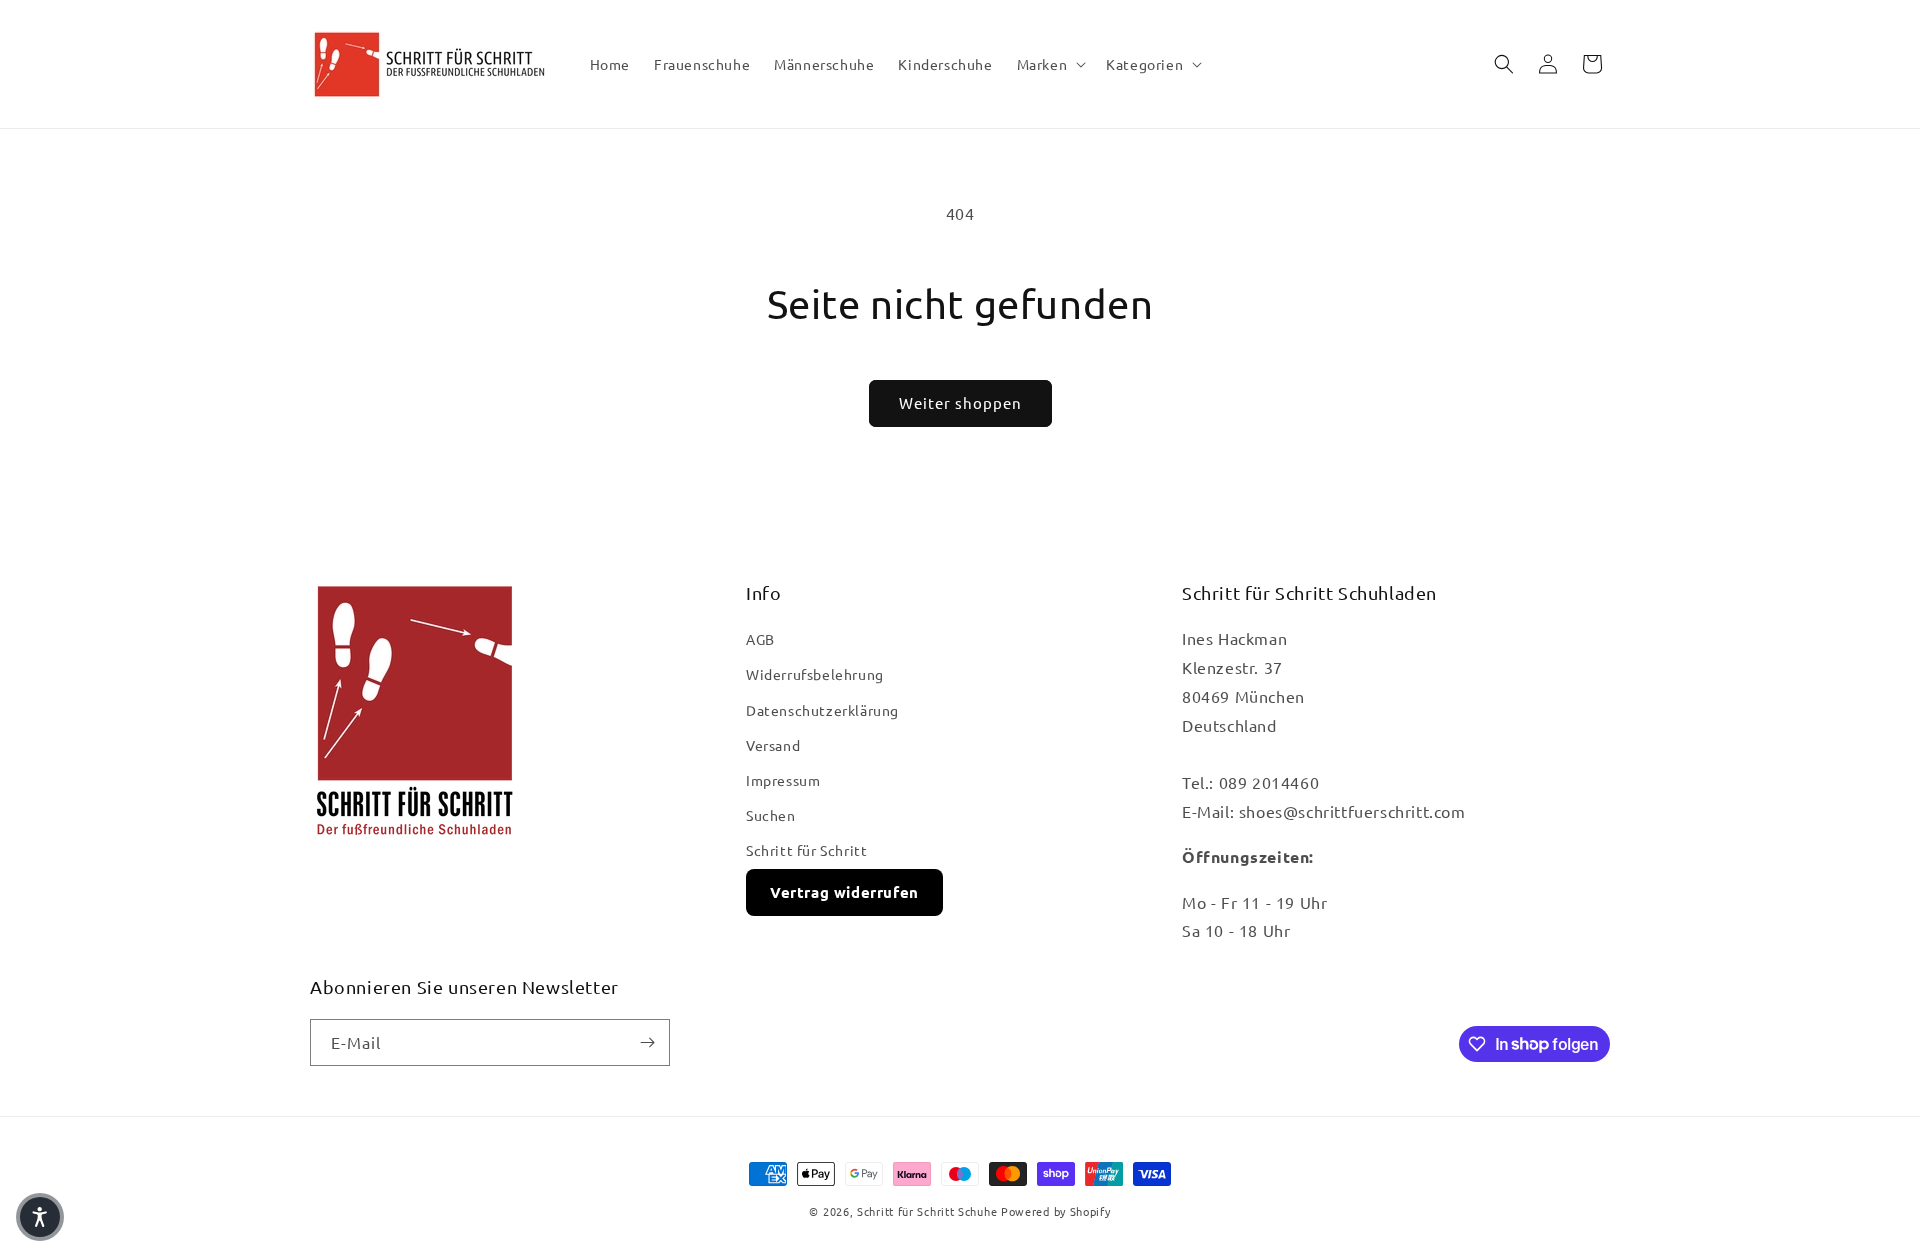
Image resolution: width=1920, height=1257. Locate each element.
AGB (760, 639)
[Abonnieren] (647, 1042)
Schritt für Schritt (806, 850)
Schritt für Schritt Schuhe (927, 1211)
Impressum (783, 780)
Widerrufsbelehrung (815, 674)
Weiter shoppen (960, 402)
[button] (1050, 64)
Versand (773, 745)
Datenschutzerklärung (822, 710)
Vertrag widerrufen (844, 892)
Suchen (771, 815)
